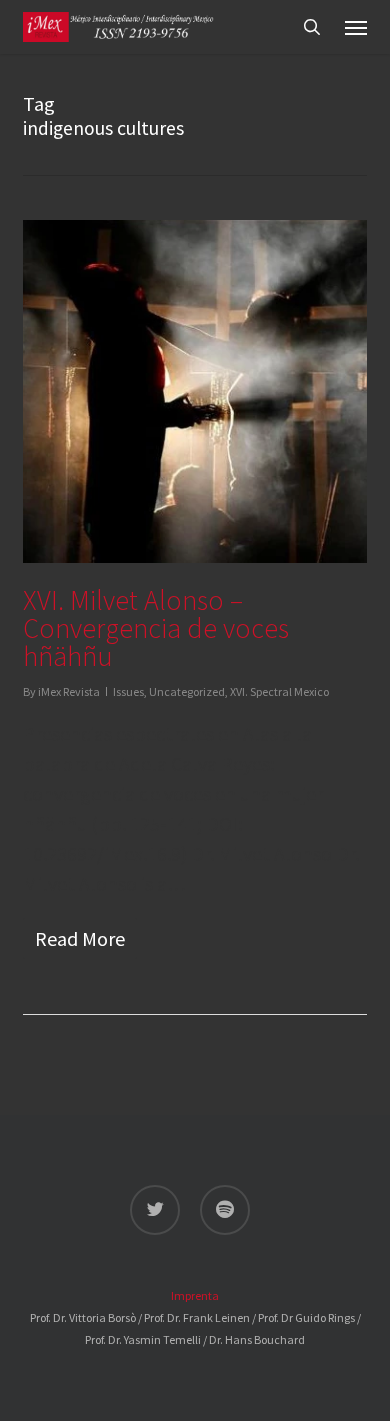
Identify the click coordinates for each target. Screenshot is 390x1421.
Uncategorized (187, 691)
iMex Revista (69, 691)
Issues (128, 691)
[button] (356, 27)
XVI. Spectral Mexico (279, 691)
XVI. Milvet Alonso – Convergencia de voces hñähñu (156, 628)
